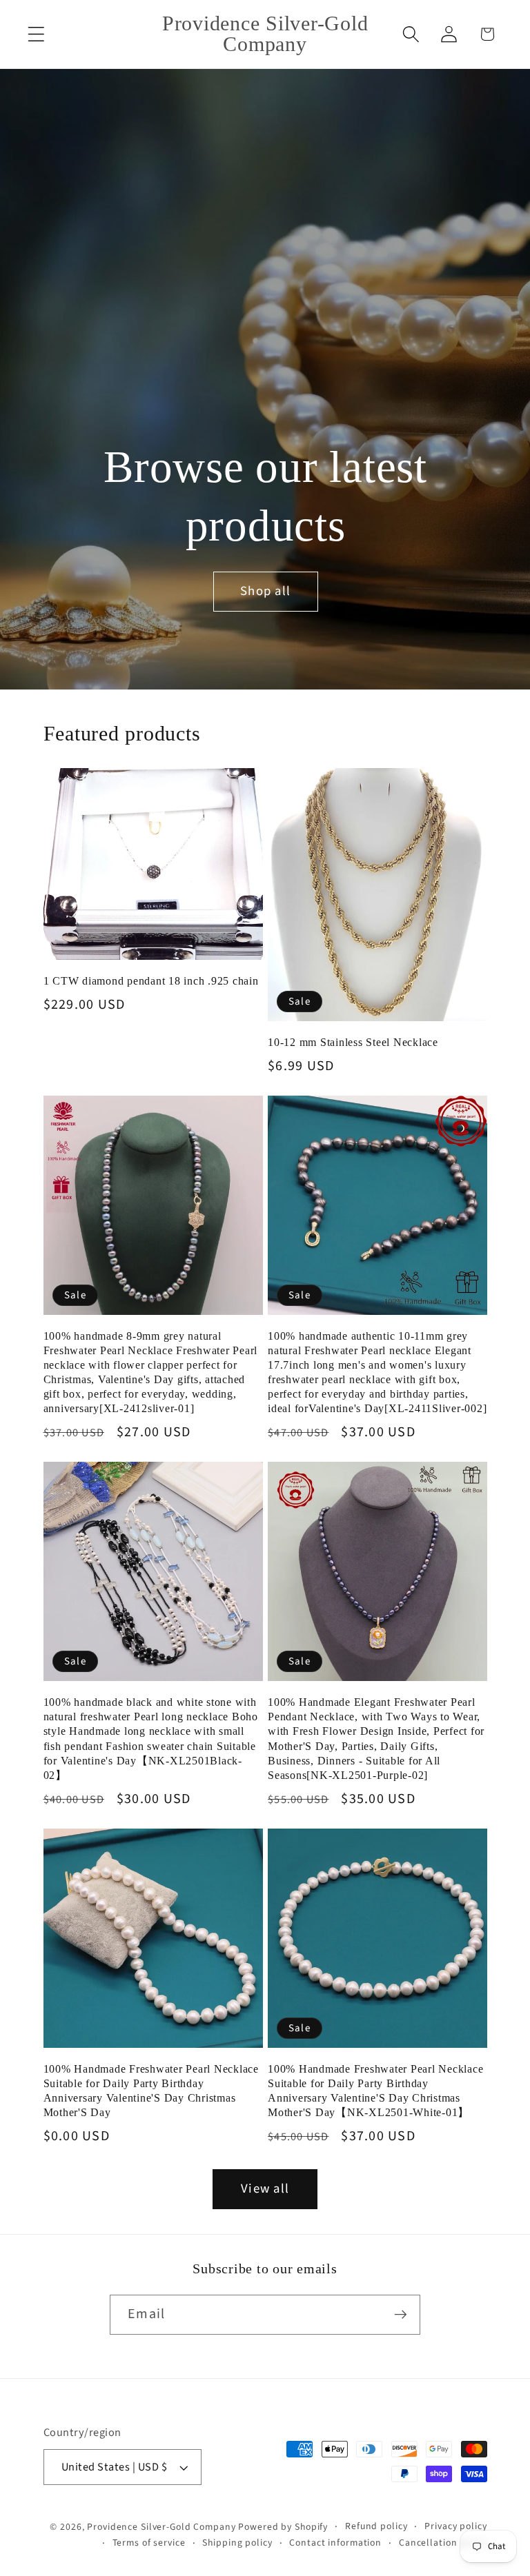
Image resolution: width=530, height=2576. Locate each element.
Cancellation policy (443, 2543)
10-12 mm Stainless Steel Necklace (353, 1043)
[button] (36, 34)
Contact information (335, 2543)
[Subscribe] (401, 2315)
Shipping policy (237, 2543)
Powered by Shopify (283, 2527)
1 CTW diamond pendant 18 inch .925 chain (151, 981)
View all (265, 2189)
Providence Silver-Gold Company (161, 2527)
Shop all (265, 591)
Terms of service (149, 2543)
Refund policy (376, 2526)
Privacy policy (455, 2526)
